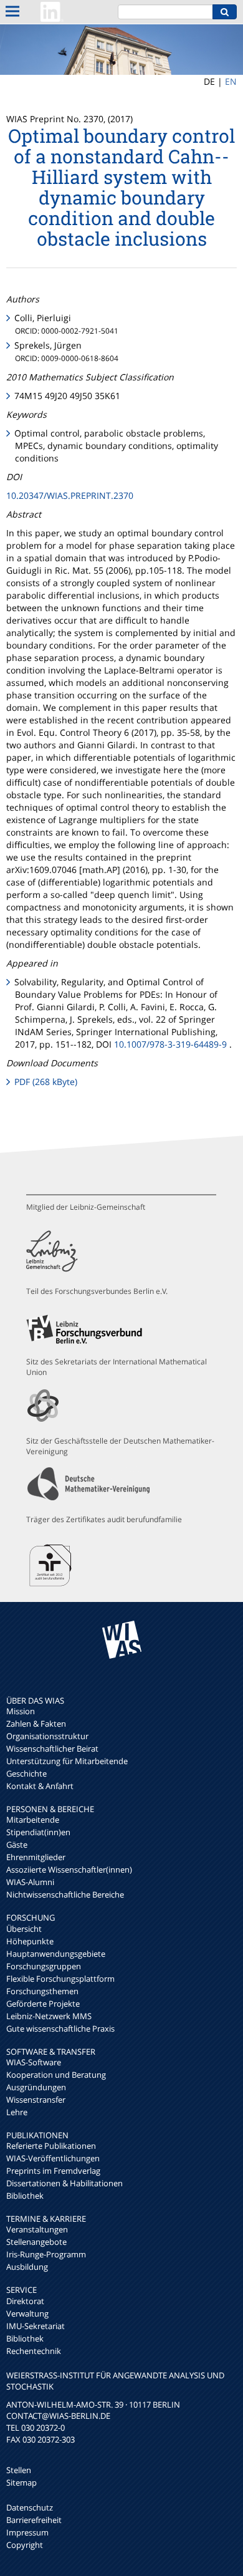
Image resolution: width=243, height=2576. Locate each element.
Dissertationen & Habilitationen (64, 2183)
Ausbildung (27, 2267)
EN (231, 81)
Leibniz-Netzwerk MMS (49, 2016)
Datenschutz (30, 2507)
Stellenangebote (36, 2242)
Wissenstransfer (36, 2100)
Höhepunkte (30, 1941)
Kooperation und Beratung (56, 2075)
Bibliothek (25, 2196)
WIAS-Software (34, 2062)
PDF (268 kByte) (46, 1082)
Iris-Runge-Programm (46, 2254)
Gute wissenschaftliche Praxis (60, 2028)
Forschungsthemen (42, 1991)
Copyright (25, 2545)
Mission (21, 1711)
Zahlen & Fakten (36, 1724)
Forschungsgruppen (44, 1966)
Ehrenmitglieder (36, 1857)
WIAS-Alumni (30, 1882)
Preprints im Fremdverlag (53, 2171)
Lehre (17, 2112)
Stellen (19, 2470)
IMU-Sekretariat (36, 2326)
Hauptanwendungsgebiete (56, 1954)
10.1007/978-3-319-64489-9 (170, 1044)
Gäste (17, 1845)
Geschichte (26, 1773)
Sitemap (21, 2482)
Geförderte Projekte (43, 2004)
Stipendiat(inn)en (38, 1832)
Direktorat (25, 2301)
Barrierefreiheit (34, 2520)
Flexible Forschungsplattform (60, 1979)
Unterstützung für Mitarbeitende (67, 1761)
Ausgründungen (36, 2087)
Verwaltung (27, 2313)
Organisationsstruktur (47, 1736)
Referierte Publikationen (51, 2146)
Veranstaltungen (37, 2229)
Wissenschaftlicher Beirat (52, 1749)
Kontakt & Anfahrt (40, 1786)
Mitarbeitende (33, 1820)
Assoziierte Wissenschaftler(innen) (69, 1869)
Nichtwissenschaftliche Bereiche (65, 1894)
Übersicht (24, 1929)
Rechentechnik (34, 2351)
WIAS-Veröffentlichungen (53, 2158)
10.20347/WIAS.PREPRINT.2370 (70, 495)
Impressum (27, 2532)
